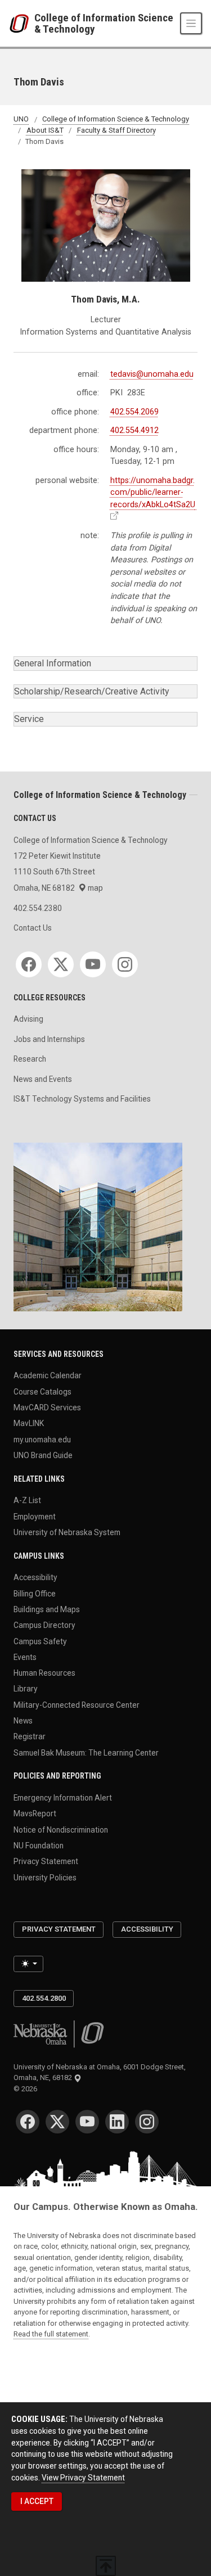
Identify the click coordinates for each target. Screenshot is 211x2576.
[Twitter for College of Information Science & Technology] (61, 964)
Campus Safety (40, 1641)
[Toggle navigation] (191, 23)
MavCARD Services (47, 1407)
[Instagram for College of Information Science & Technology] (125, 964)
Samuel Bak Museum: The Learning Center (86, 1752)
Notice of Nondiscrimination (61, 1829)
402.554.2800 (44, 1998)
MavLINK (29, 1423)
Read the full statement (51, 2334)
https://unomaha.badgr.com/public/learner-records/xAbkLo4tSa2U (153, 493)
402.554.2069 (134, 412)
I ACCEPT (37, 2501)
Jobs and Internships (49, 1039)
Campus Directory (44, 1625)
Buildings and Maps (47, 1609)
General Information (53, 663)
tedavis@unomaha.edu (152, 374)
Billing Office (35, 1593)
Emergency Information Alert (63, 1798)
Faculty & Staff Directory (116, 130)
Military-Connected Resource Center (77, 1704)
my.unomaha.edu (42, 1439)
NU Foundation (39, 1846)
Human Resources (44, 1673)
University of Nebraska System (67, 1532)
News (23, 1721)
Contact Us (33, 928)
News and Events (43, 1079)
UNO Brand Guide (43, 1455)
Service (29, 719)
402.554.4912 (134, 430)
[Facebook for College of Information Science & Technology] (29, 964)
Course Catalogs (42, 1391)
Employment (35, 1516)
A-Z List (27, 1500)
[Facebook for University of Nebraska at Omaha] (28, 2122)
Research (30, 1059)
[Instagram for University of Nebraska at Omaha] (147, 2122)
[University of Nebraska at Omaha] (22, 24)
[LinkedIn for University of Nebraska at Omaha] (117, 2122)
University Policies (45, 1877)
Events (25, 1657)
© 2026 (27, 2089)
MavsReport (35, 1813)
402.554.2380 (38, 908)
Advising (28, 1019)
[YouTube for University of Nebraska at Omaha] (87, 2122)
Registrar (30, 1736)
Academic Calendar (48, 1375)
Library (26, 1689)
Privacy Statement (46, 1861)
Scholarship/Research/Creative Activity (92, 691)
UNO (21, 119)
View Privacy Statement (83, 2478)
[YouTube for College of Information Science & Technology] (93, 964)
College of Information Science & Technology (104, 23)
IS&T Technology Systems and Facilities (82, 1099)
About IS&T (45, 130)
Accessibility (35, 1577)
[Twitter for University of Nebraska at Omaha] (57, 2122)
